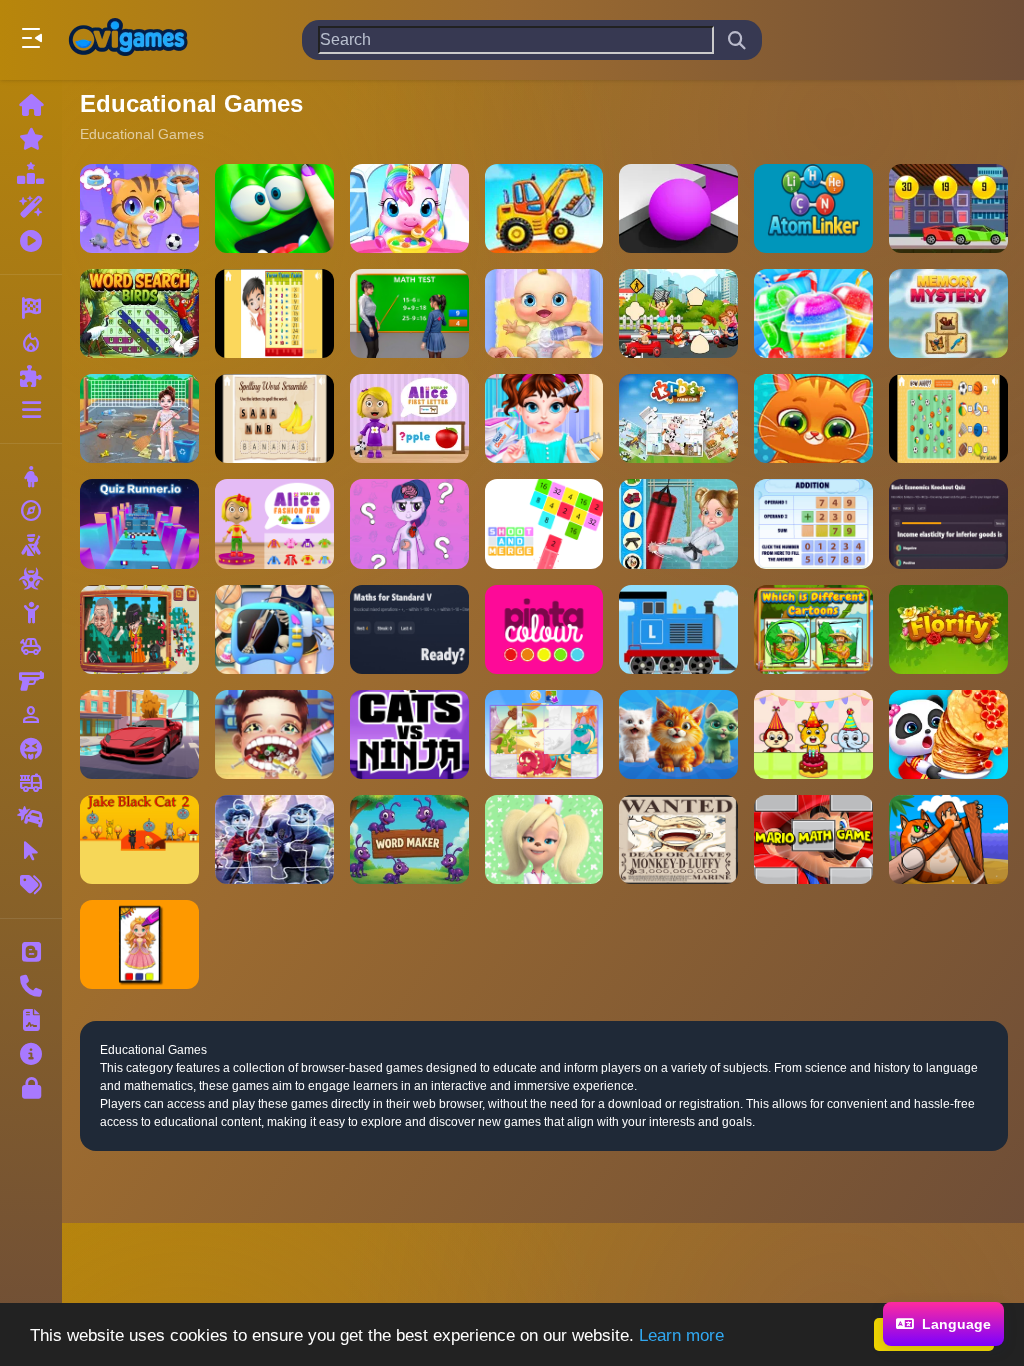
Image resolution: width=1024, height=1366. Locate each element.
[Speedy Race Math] (948, 208)
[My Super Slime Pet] (274, 208)
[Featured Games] (31, 207)
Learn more (681, 1335)
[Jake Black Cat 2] (139, 839)
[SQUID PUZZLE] (139, 629)
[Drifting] (31, 817)
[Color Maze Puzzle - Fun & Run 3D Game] (678, 208)
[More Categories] (31, 410)
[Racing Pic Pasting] (678, 313)
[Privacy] (31, 1088)
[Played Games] (31, 241)
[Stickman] (31, 613)
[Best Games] (31, 173)
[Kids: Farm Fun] (678, 418)
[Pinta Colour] (544, 629)
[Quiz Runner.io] (139, 523)
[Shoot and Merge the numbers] (544, 523)
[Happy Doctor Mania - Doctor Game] (274, 629)
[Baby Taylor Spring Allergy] (544, 418)
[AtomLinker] (813, 208)
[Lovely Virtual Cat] (813, 418)
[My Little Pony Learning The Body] (409, 523)
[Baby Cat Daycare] (139, 208)
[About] (31, 1054)
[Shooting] (31, 545)
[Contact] (31, 986)
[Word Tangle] (274, 418)
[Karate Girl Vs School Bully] (678, 523)
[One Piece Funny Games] (678, 839)
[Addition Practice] (813, 523)
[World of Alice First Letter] (409, 418)
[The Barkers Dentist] (544, 839)
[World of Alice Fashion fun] (274, 523)
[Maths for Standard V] (409, 629)
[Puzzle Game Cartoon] (544, 734)
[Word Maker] (409, 839)
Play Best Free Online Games (128, 40)
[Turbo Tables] (274, 313)
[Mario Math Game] (813, 839)
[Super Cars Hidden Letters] (139, 734)
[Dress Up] (31, 477)
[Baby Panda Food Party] (948, 734)
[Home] (31, 105)
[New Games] (31, 139)
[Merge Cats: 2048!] (678, 734)
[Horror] (31, 749)
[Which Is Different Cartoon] (813, 629)
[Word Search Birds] (139, 313)
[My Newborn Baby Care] (544, 313)
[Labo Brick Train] (678, 629)
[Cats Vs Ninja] (409, 734)
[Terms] (31, 1020)
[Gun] (31, 681)
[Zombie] (31, 579)
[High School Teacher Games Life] (409, 313)
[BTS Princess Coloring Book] (139, 944)
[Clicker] (31, 851)
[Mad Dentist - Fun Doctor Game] (274, 734)
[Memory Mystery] (948, 313)
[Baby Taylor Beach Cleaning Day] (139, 418)
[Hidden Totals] (948, 418)
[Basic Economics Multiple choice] (948, 523)
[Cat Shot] (948, 839)
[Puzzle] (31, 376)
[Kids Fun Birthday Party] (813, 734)
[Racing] (31, 308)
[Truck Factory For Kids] (544, 208)
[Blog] (31, 952)
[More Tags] (31, 885)
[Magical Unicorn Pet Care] (409, 208)
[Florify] (948, 629)
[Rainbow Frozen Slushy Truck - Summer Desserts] (813, 313)
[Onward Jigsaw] (274, 839)
